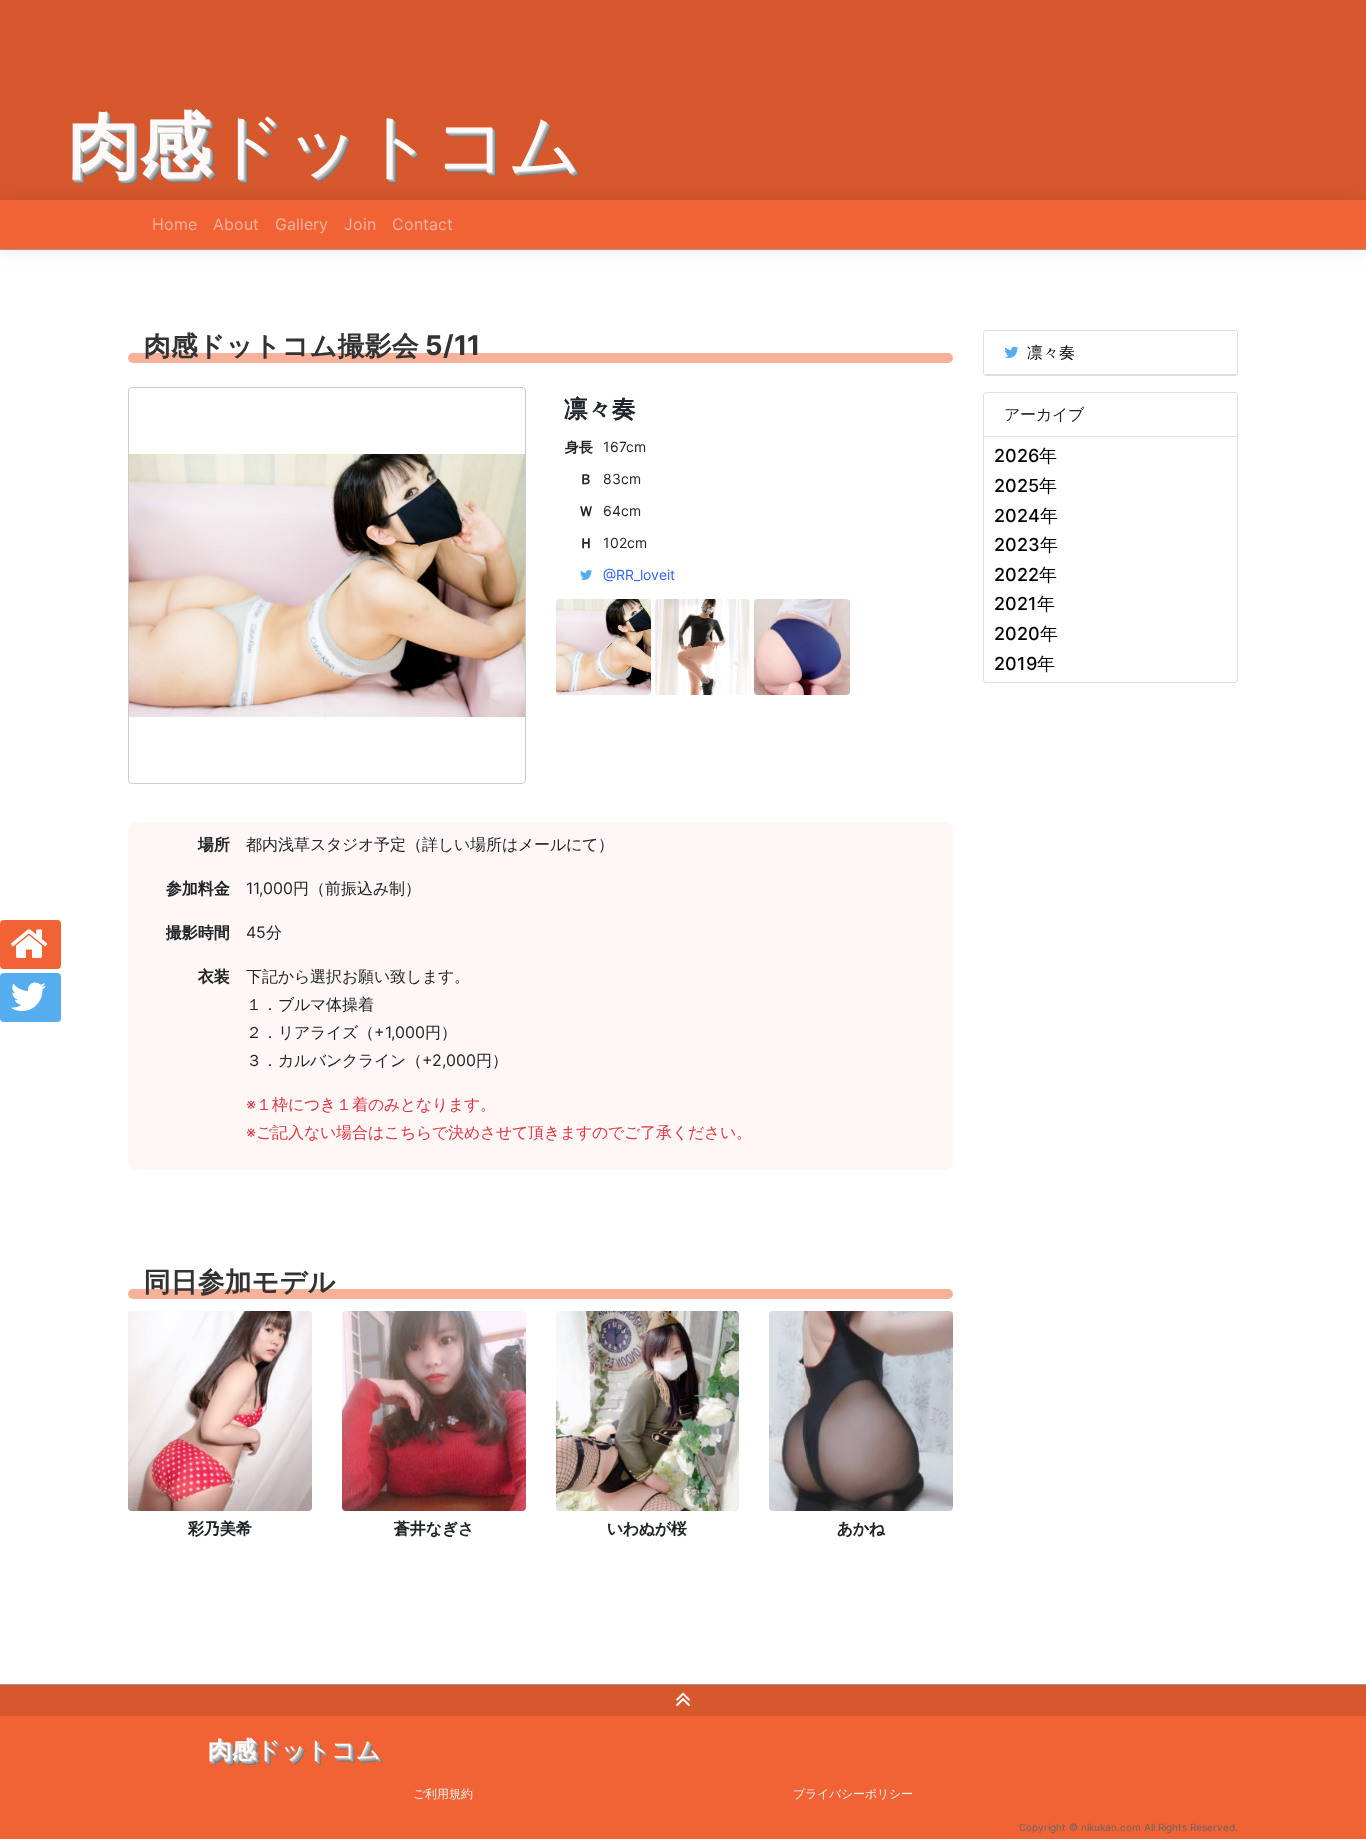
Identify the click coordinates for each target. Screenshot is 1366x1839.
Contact (422, 224)
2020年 (1026, 633)
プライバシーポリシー (853, 1793)
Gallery (301, 224)
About (236, 224)
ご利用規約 (443, 1793)
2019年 (1024, 663)
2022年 (1025, 574)
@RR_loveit (639, 574)
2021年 (1024, 603)
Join (360, 224)
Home (174, 224)
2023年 (1026, 544)
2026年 (1025, 455)
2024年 (1026, 515)
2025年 (1025, 485)
